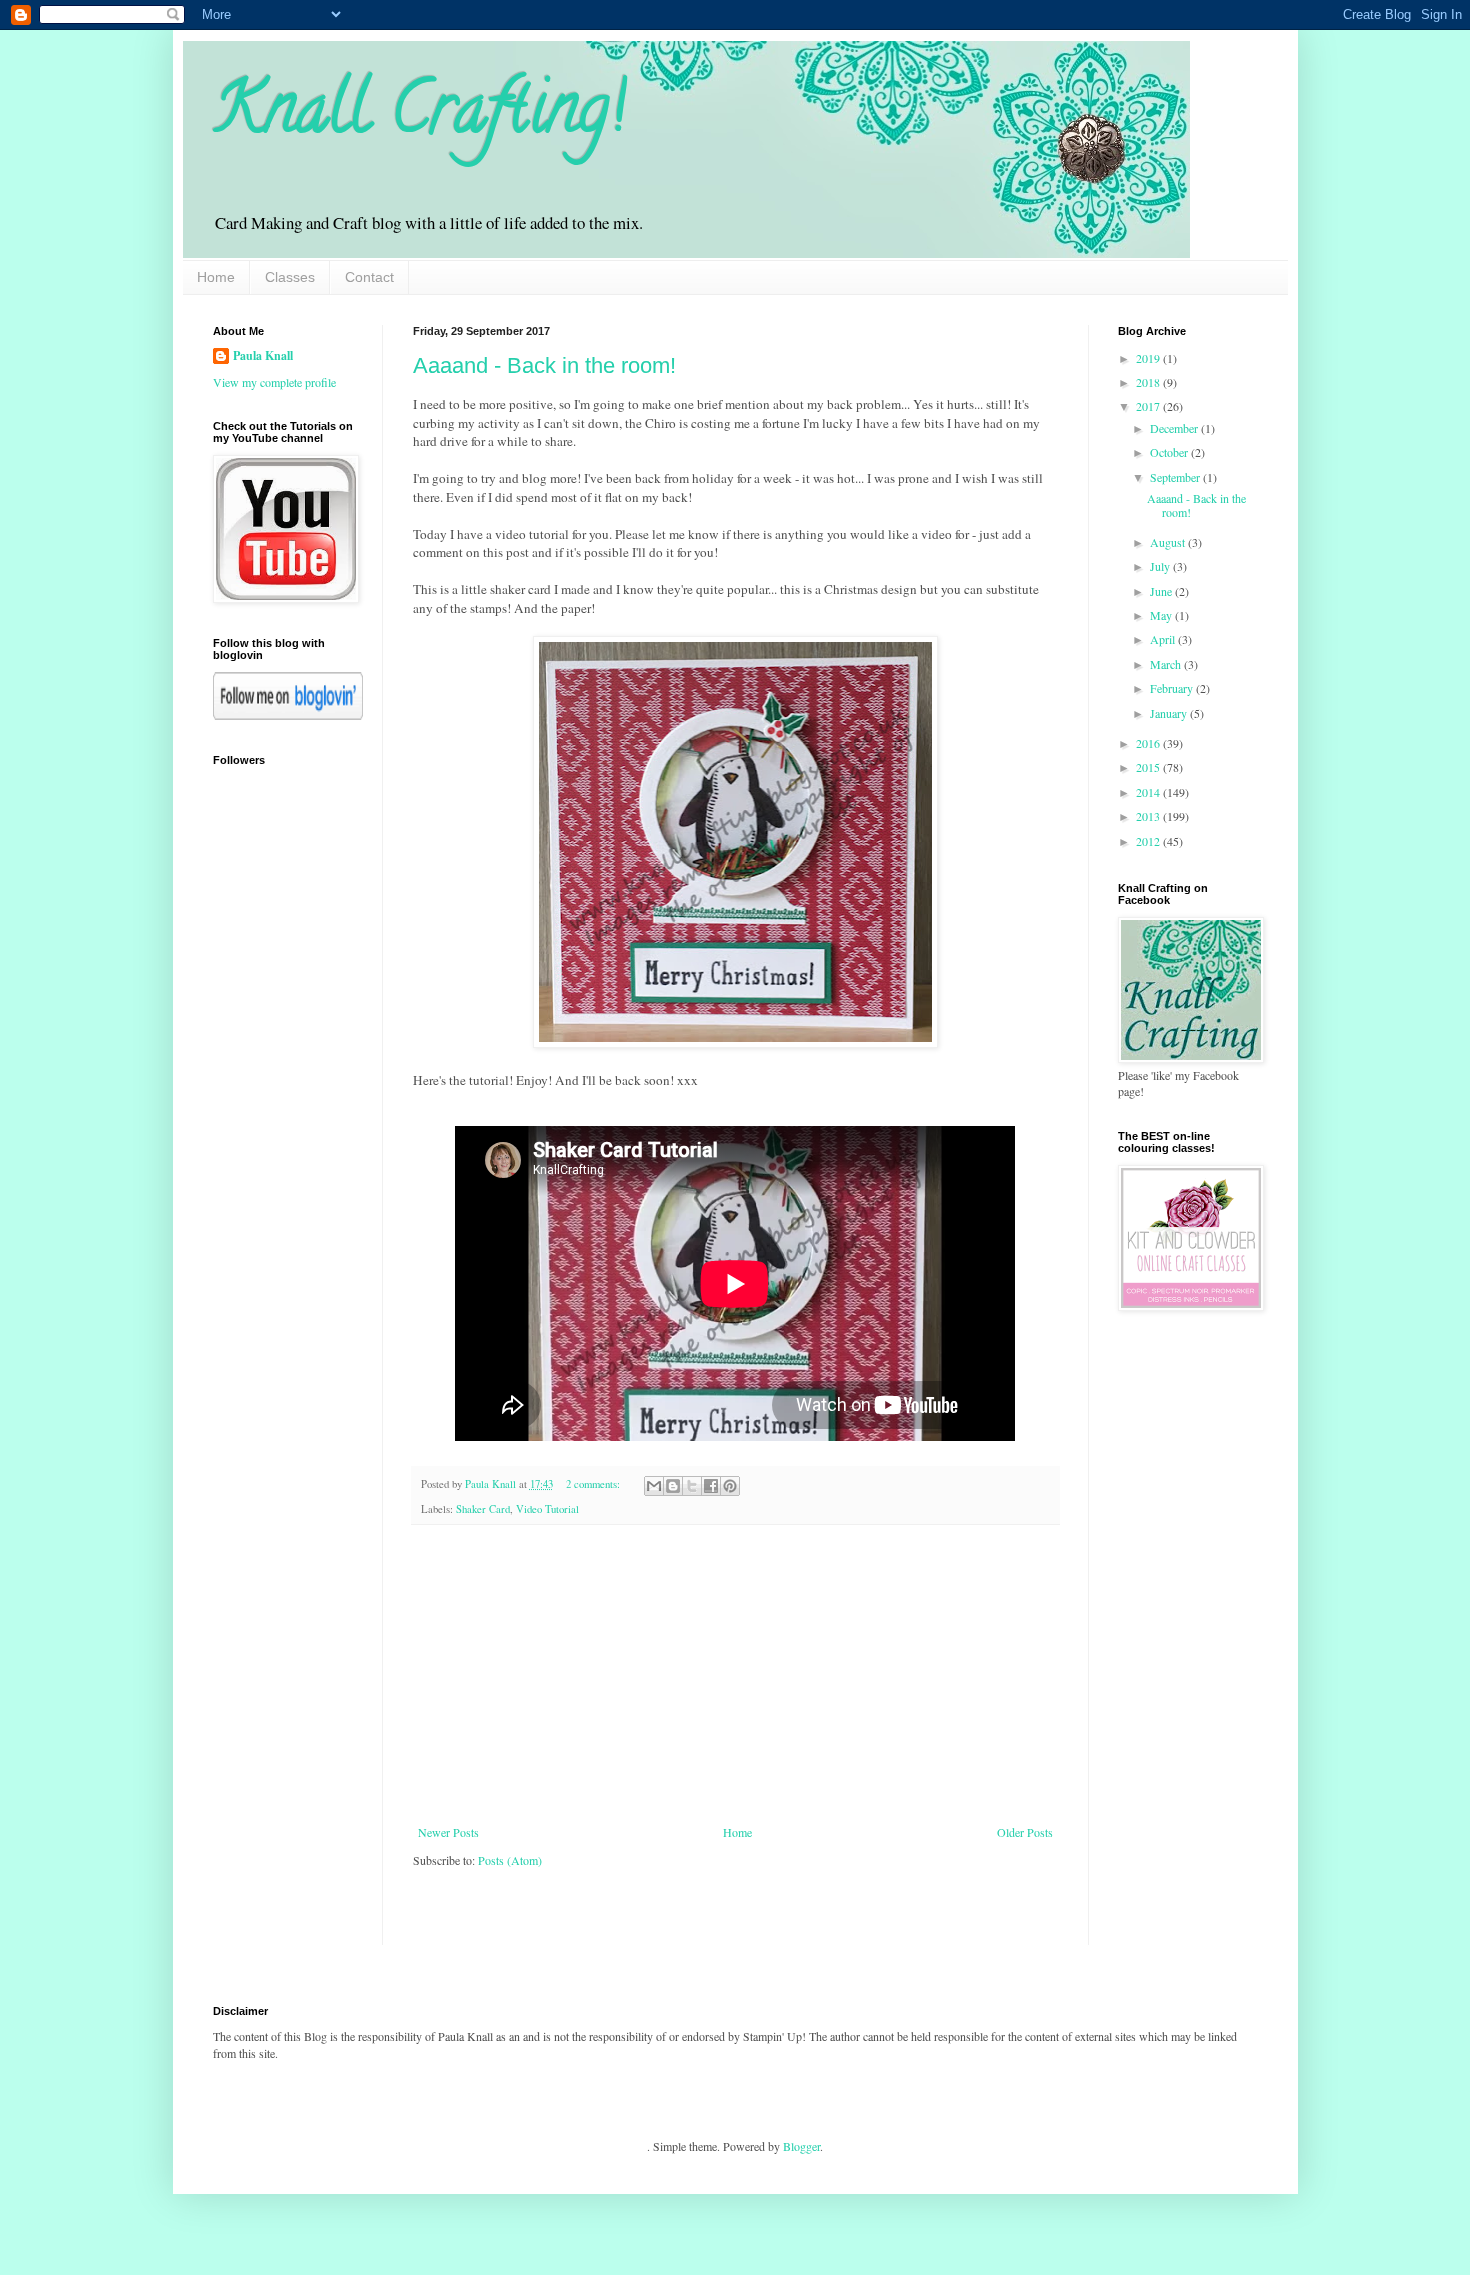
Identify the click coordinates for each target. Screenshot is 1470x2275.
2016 (1149, 743)
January (1170, 713)
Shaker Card (483, 1509)
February (1173, 688)
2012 (1149, 841)
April (1164, 639)
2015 (1149, 767)
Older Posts (1025, 1832)
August (1169, 542)
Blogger (801, 2146)
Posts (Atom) (510, 1860)
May (1162, 615)
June (1162, 591)
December (1175, 428)
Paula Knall (263, 356)
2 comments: (594, 1484)
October (1170, 452)
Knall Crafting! (419, 116)
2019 (1149, 358)
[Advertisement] (735, 1675)
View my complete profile (274, 382)
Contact (369, 277)
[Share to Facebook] (711, 1486)
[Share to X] (692, 1486)
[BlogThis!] (673, 1486)
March (1167, 664)
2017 (1149, 406)
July (1161, 566)
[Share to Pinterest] (730, 1486)
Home (216, 277)
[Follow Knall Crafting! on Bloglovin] (288, 715)
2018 (1149, 382)
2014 (1149, 792)
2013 (1149, 816)
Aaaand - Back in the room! (544, 365)
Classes (290, 277)
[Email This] (654, 1486)
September (1176, 477)
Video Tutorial (547, 1509)
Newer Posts (448, 1832)
